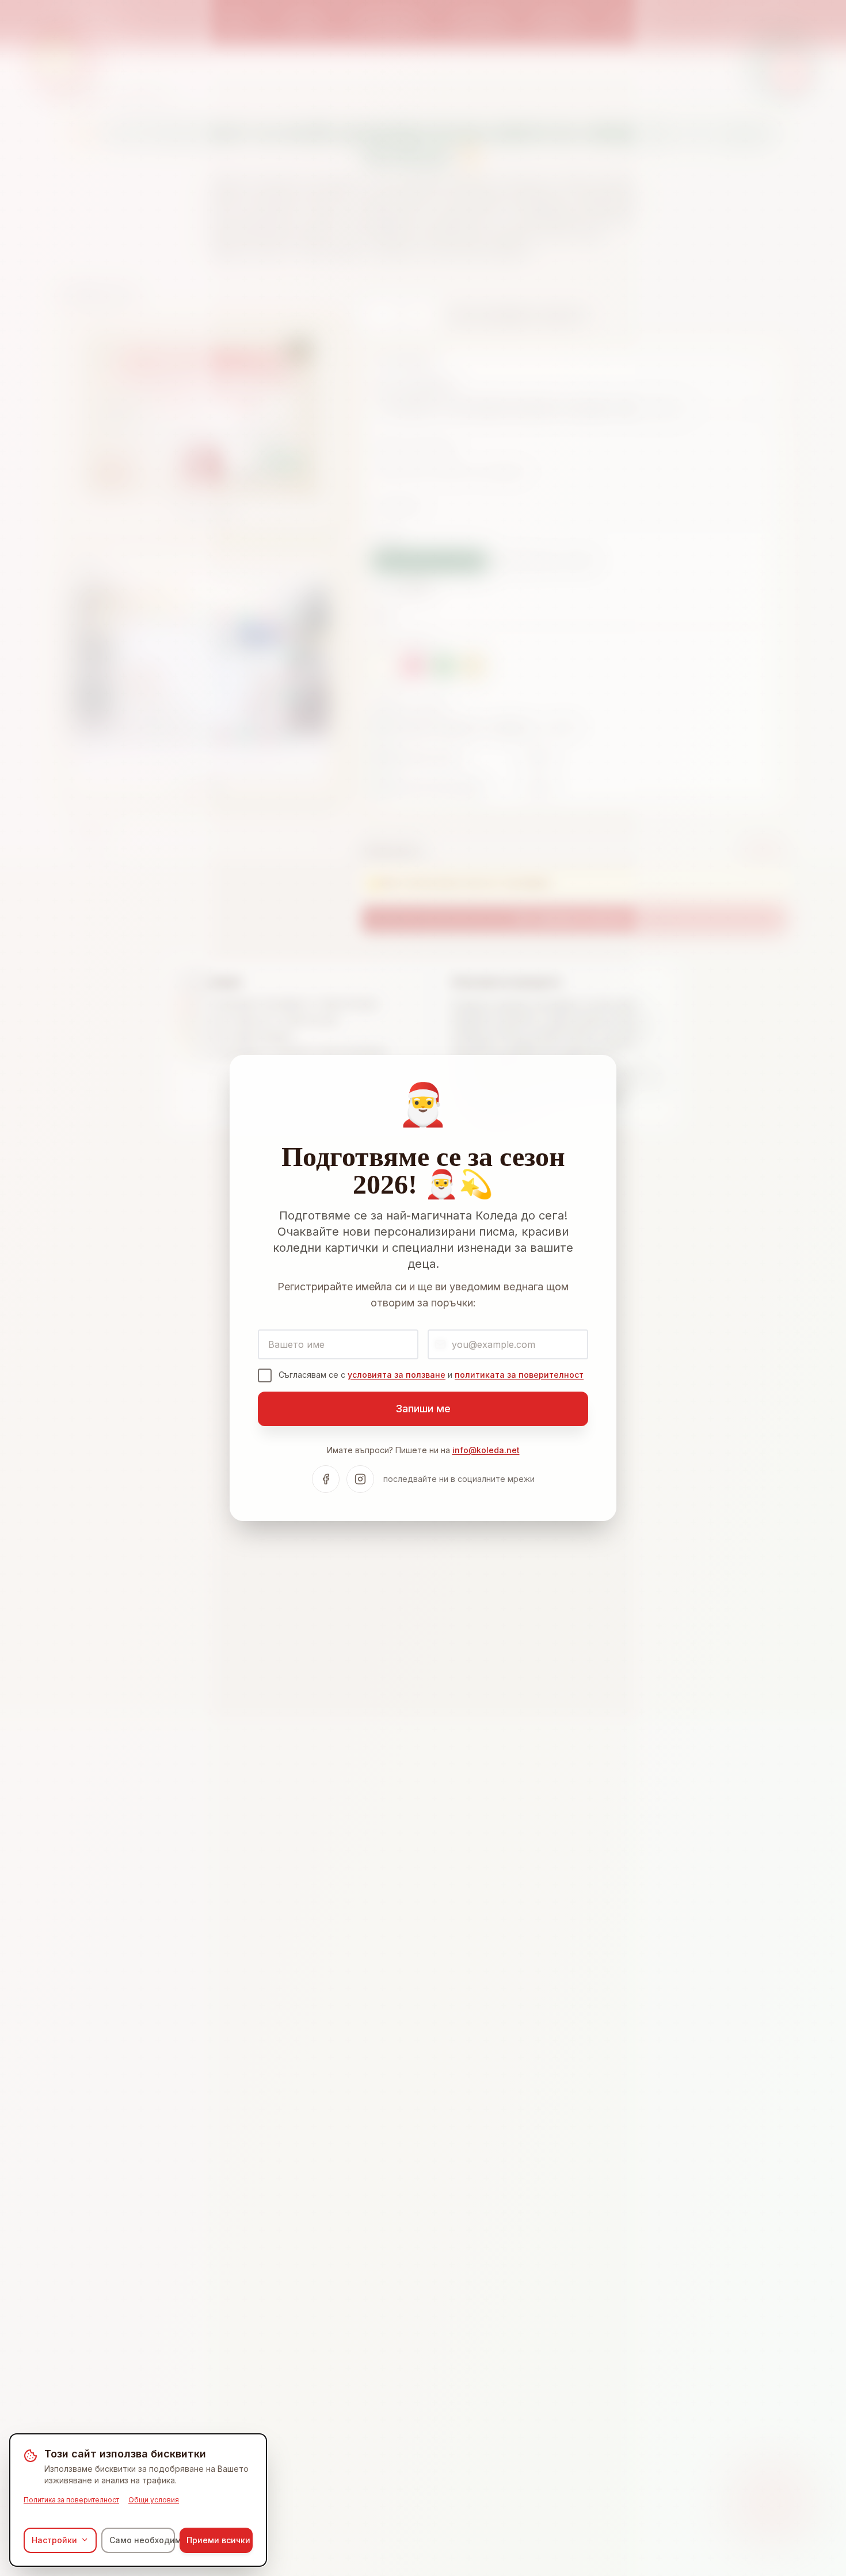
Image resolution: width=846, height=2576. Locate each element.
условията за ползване (397, 1375)
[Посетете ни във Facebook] (326, 1479)
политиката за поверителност (519, 1375)
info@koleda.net (486, 1450)
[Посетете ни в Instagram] (360, 1479)
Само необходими (142, 2539)
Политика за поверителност (71, 2499)
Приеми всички (218, 2539)
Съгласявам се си (431, 1375)
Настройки (54, 2539)
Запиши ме (423, 1409)
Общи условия (154, 2499)
